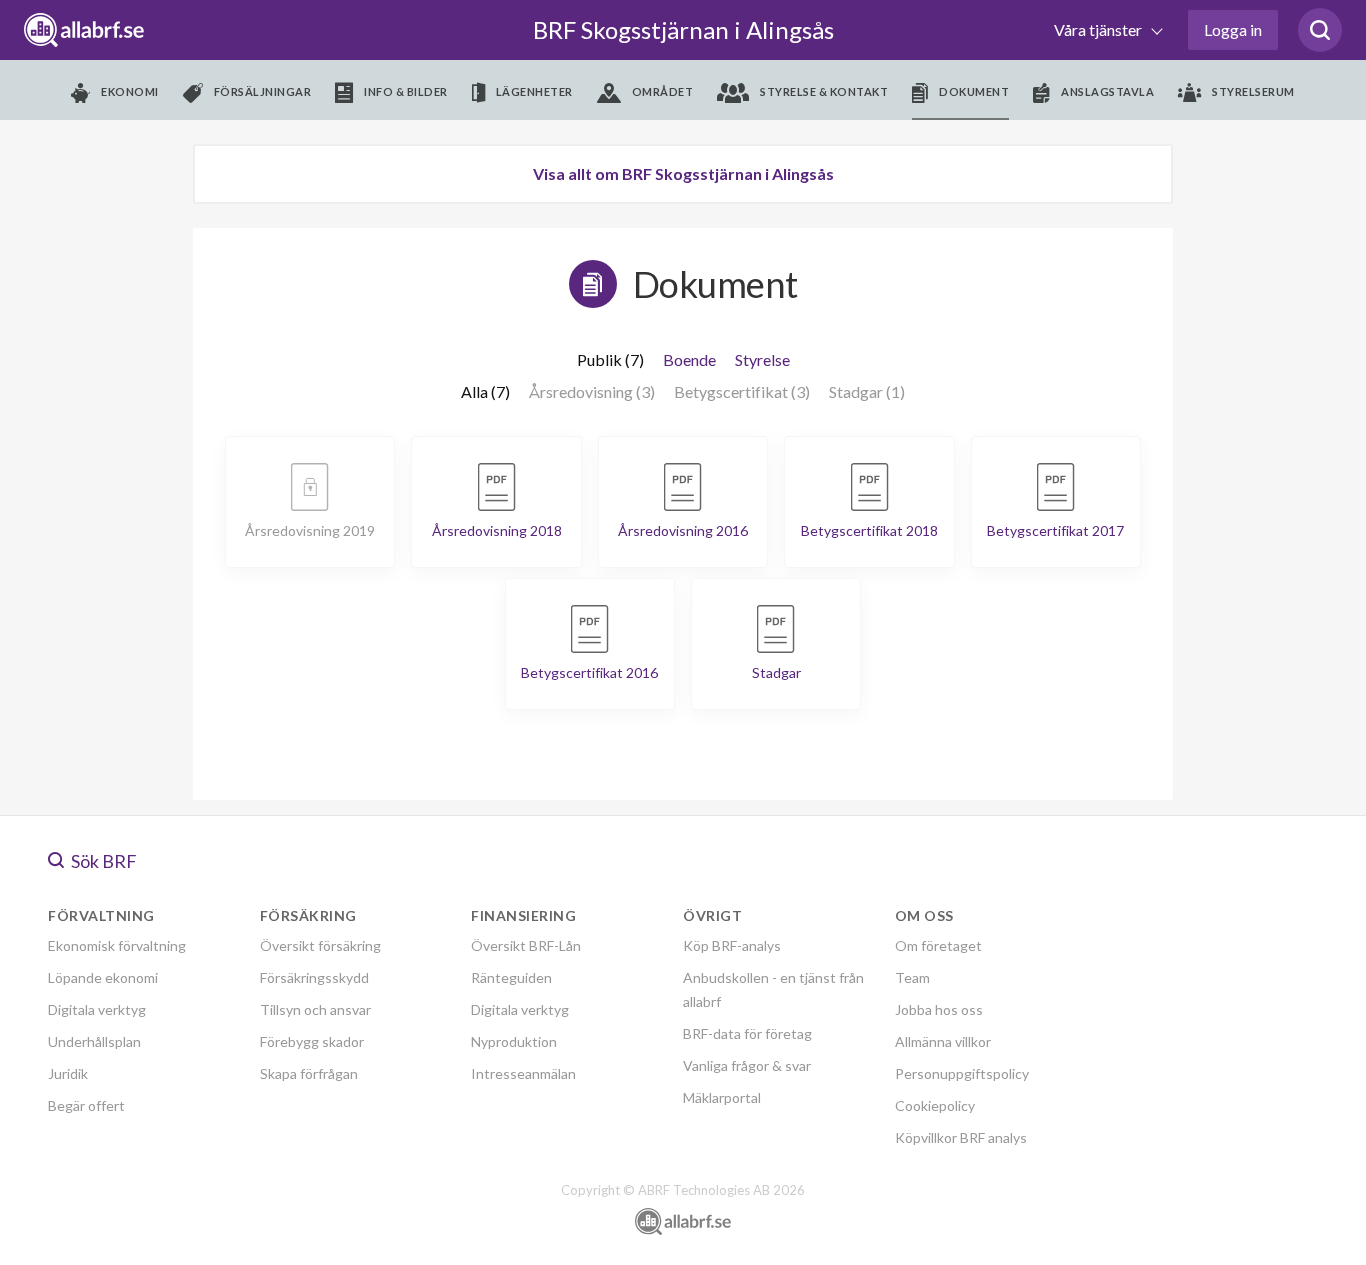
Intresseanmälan (523, 1073)
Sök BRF (102, 861)
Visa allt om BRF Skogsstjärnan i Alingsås (683, 173)
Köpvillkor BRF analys (961, 1137)
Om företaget (938, 945)
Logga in (1233, 29)
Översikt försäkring (320, 945)
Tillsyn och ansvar (315, 1009)
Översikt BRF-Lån (526, 945)
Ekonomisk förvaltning (117, 945)
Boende (689, 359)
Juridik (68, 1073)
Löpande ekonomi (103, 977)
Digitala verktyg (97, 1009)
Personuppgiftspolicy (962, 1073)
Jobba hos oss (939, 1009)
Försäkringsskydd (314, 977)
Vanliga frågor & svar (747, 1065)
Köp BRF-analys (732, 945)
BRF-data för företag (747, 1033)
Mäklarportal (722, 1097)
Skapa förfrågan (309, 1073)
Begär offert (86, 1105)
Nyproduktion (514, 1041)
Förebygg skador (312, 1041)
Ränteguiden (511, 977)
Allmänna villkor (943, 1041)
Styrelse (762, 359)
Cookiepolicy (935, 1105)
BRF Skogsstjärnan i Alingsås (683, 29)
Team (912, 977)
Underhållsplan (94, 1041)
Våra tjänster (1099, 29)
